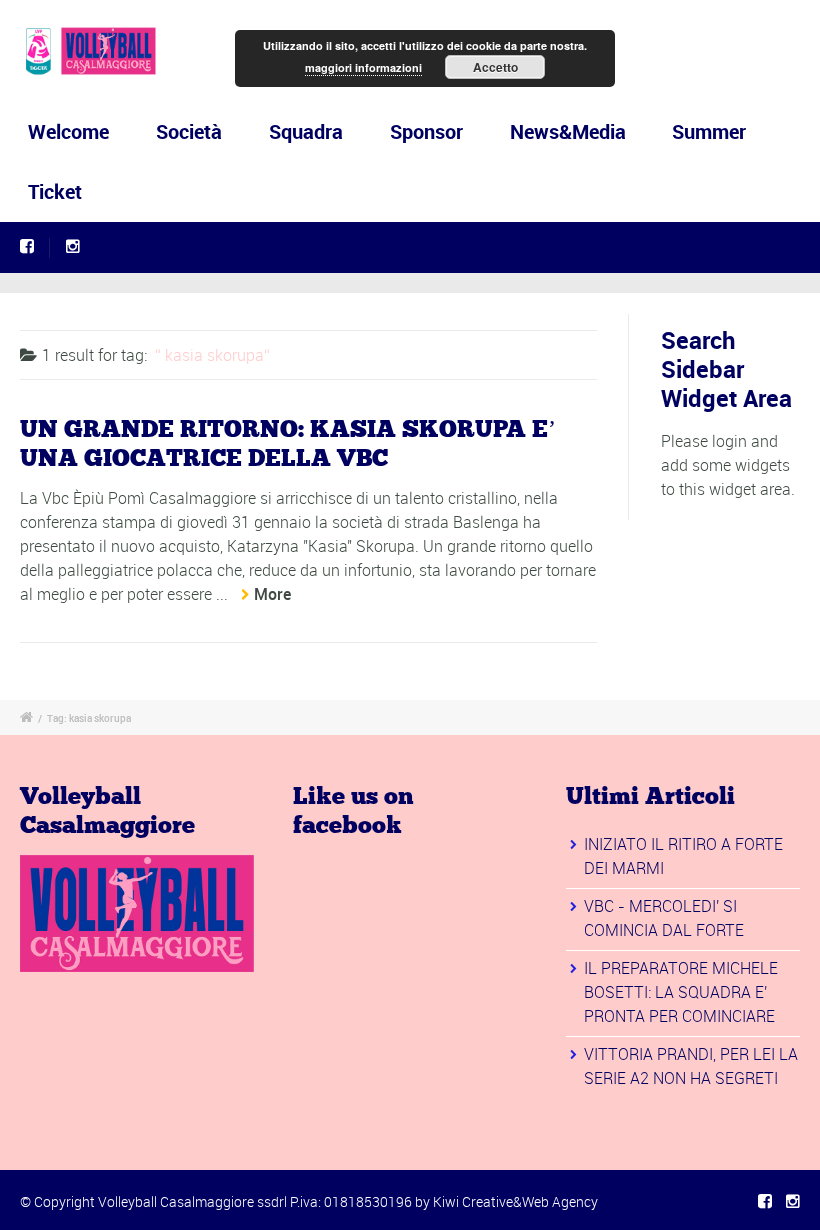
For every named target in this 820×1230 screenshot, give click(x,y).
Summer (709, 131)
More (272, 594)
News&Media (568, 131)
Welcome (68, 131)
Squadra (306, 131)
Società (189, 131)
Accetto (495, 67)
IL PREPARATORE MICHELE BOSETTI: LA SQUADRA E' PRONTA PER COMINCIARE (681, 992)
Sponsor (426, 131)
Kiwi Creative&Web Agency (515, 1201)
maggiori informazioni (363, 67)
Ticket (55, 191)
